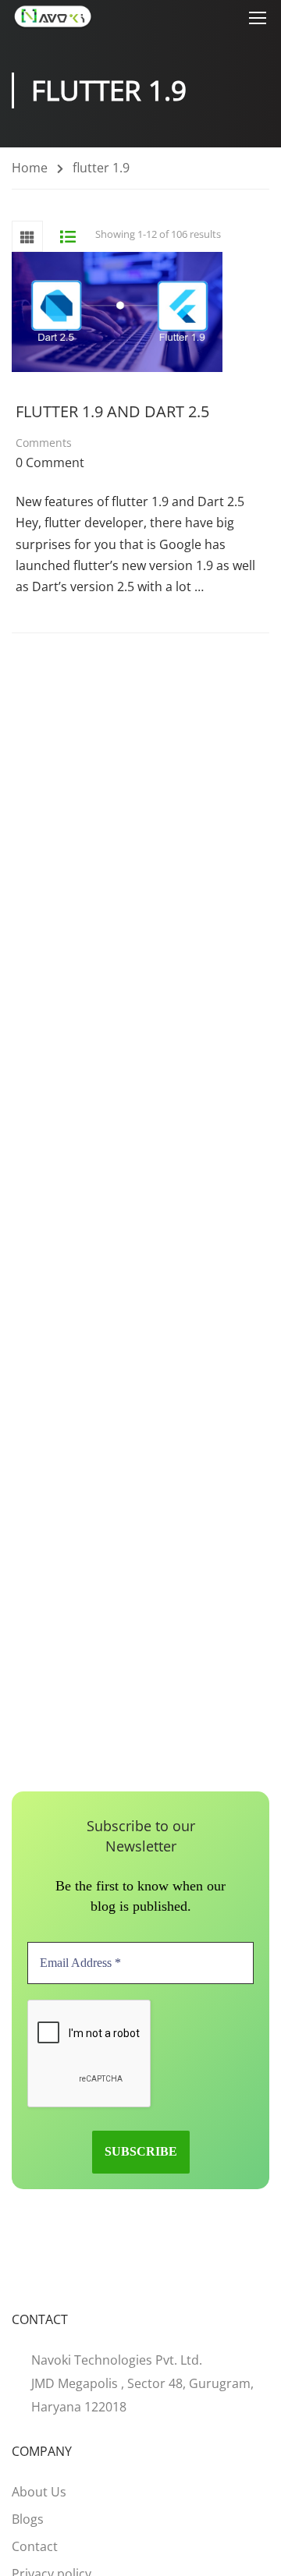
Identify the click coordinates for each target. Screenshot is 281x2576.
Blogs (28, 2519)
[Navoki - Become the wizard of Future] (53, 17)
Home (30, 168)
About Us (39, 2492)
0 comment (50, 462)
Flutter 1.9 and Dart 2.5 (112, 411)
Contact (35, 2546)
